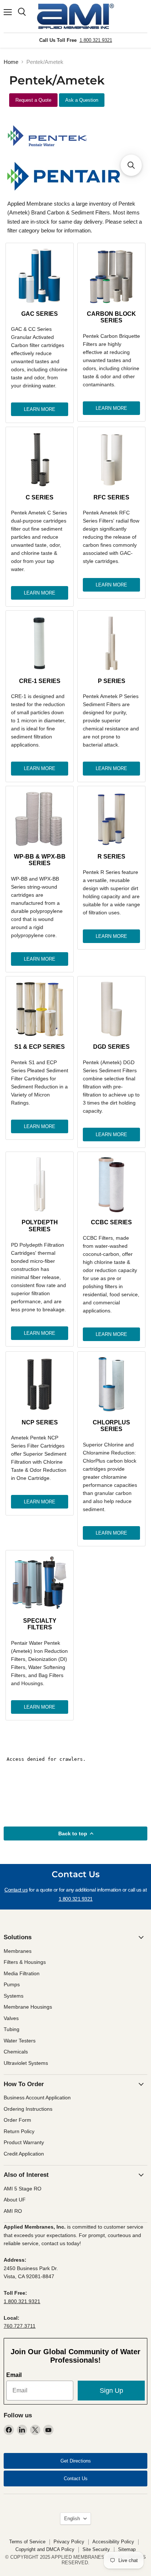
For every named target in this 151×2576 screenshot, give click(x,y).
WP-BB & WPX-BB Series (40, 860)
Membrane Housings (28, 2007)
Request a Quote (33, 100)
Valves (11, 2018)
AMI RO (13, 2211)
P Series (112, 681)
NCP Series (40, 1422)
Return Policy (19, 2131)
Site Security (96, 2549)
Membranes (18, 1951)
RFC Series (111, 497)
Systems (14, 1996)
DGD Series (111, 1047)
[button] (131, 165)
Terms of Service (27, 2542)
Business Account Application (37, 2098)
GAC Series (40, 314)
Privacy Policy (69, 2542)
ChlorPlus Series (111, 1426)
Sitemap (127, 2549)
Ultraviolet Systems (26, 2063)
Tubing (12, 2029)
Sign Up (111, 2391)
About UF (15, 2200)
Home (11, 62)
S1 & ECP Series (40, 1047)
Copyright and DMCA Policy (45, 2549)
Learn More (40, 409)
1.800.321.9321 (96, 40)
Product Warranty (24, 2142)
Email (14, 2375)
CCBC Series (111, 1222)
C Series (40, 497)
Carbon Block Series (111, 317)
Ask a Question (82, 100)
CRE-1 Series (40, 681)
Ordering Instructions (28, 2109)
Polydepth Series (40, 1226)
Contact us (16, 1890)
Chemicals (16, 2052)
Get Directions (76, 2461)
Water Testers (20, 2041)
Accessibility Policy (113, 2542)
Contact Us (76, 2479)
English (72, 2519)
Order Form (17, 2120)
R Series (111, 857)
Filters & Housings (25, 1962)
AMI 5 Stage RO (23, 2189)
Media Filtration (22, 1973)
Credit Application (24, 2154)
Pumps (12, 1984)
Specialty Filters (40, 1624)
